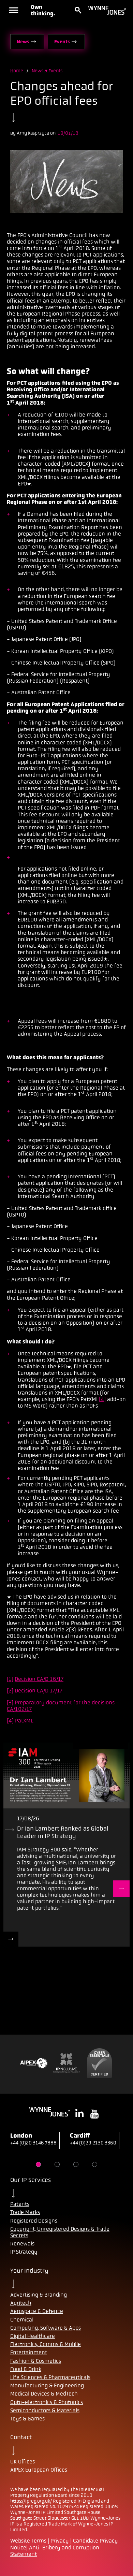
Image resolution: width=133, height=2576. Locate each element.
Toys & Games (27, 2419)
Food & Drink (26, 2369)
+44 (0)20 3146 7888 (33, 2143)
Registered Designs (34, 2221)
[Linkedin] (79, 2114)
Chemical (22, 2320)
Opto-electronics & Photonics (47, 2402)
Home (17, 71)
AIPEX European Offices (39, 2470)
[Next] (121, 1889)
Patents (20, 2204)
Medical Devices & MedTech (44, 2394)
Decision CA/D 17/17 (39, 1691)
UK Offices (23, 2462)
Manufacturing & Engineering (47, 2385)
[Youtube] (94, 2114)
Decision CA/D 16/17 (39, 1679)
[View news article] (11, 1939)
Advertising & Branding (39, 2295)
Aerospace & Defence (37, 2311)
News (23, 42)
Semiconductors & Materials (45, 2410)
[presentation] (66, 1775)
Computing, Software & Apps (46, 2328)
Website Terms (28, 2541)
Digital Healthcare (33, 2336)
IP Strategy (24, 2252)
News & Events (47, 71)
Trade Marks (25, 2212)
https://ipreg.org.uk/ (31, 2501)
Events (62, 42)
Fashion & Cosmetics (36, 2361)
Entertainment (29, 2352)
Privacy (60, 2541)
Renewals (22, 2244)
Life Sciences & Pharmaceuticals (50, 2377)
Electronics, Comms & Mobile (46, 2344)
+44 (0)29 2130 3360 (93, 2143)
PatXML (24, 1721)
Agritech (21, 2303)
